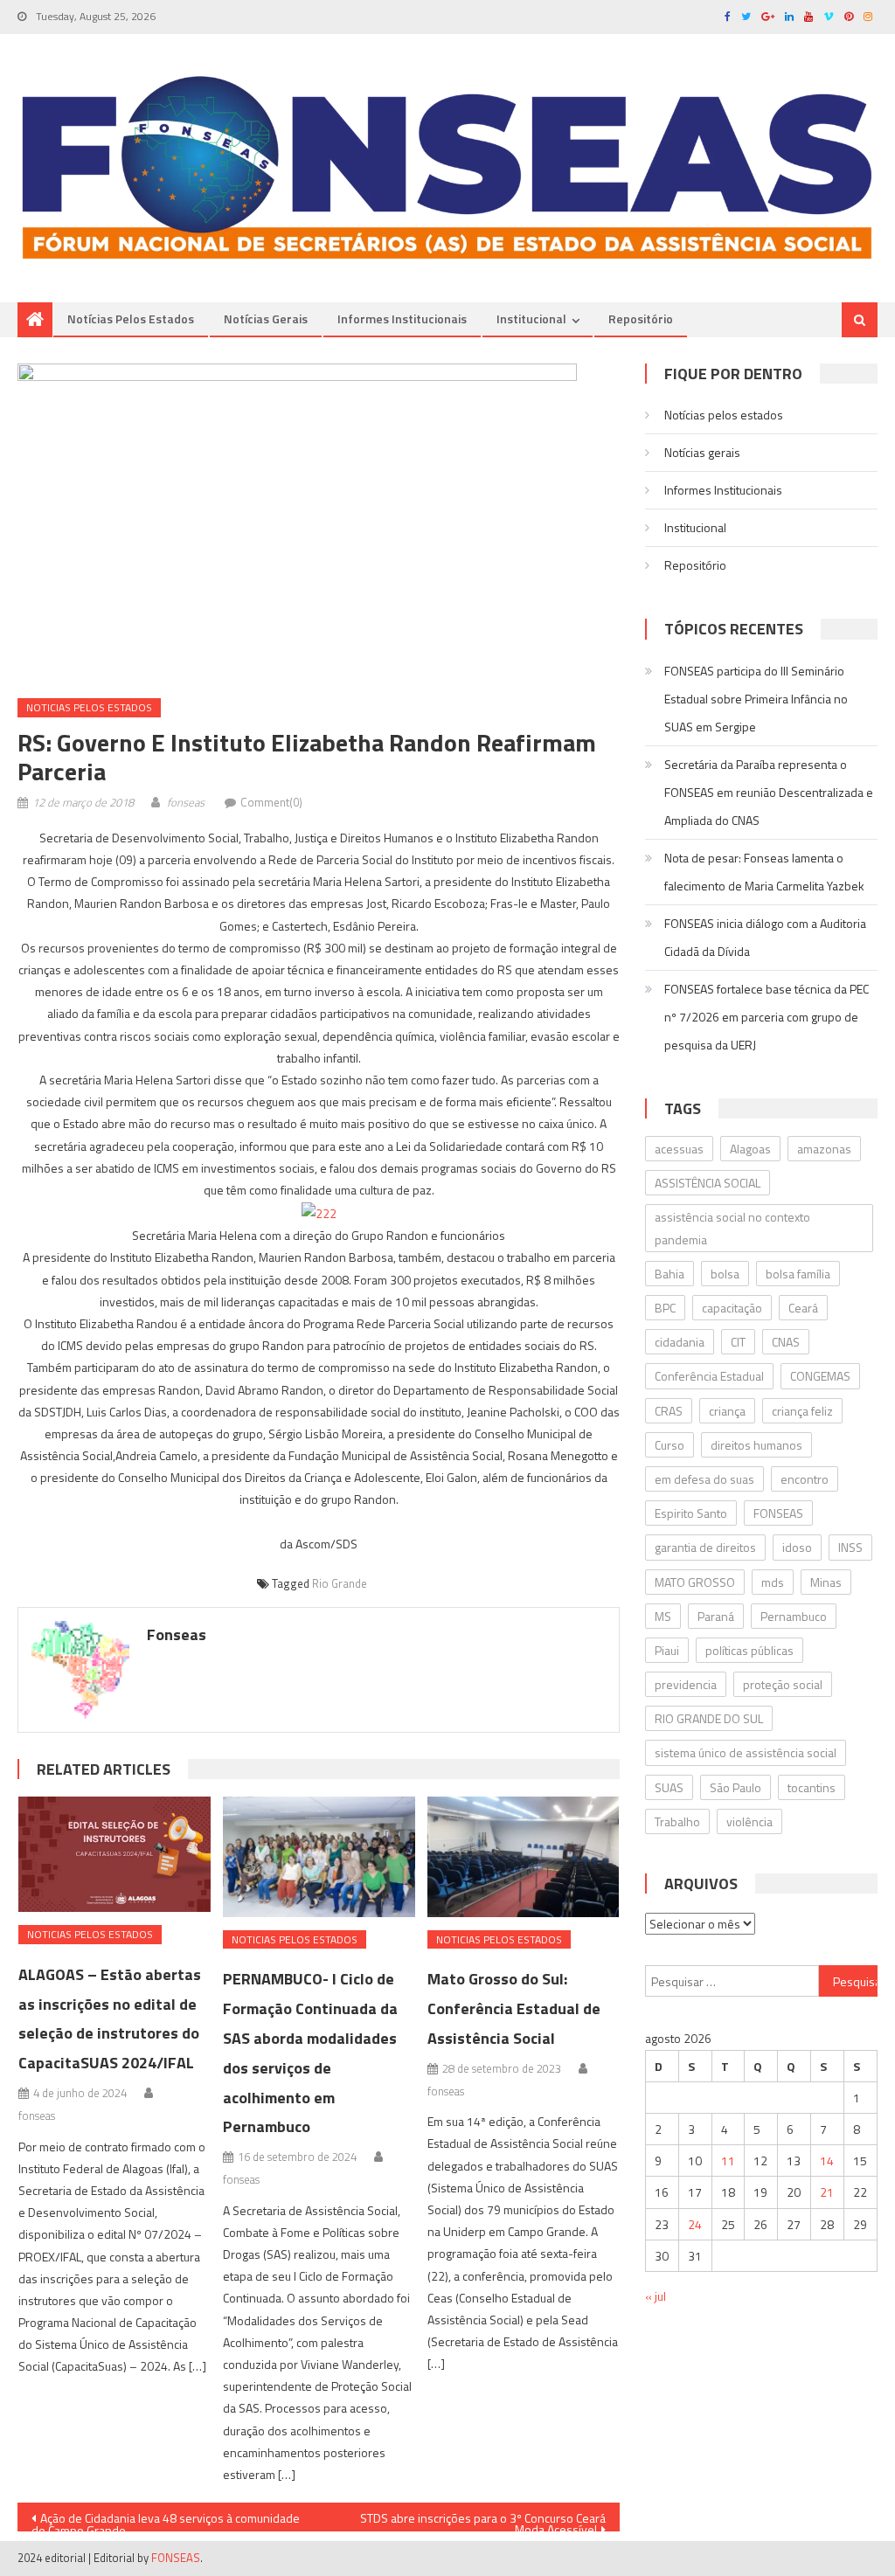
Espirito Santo (691, 1513)
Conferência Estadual (709, 1376)
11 (728, 2161)
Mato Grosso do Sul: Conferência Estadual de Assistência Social (514, 2008)
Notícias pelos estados (131, 319)
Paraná (716, 1616)
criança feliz (802, 1411)
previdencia (686, 1684)
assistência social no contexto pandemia (732, 1228)
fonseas (186, 802)
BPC (665, 1308)
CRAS (669, 1411)
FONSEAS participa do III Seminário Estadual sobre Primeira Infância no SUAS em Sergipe (756, 699)
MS (663, 1616)
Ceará (803, 1308)
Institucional (531, 319)
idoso (797, 1547)
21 (827, 2192)
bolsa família (798, 1274)
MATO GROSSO (695, 1582)
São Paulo (735, 1787)
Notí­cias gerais (266, 319)
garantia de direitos (705, 1547)
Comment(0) (271, 802)
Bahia (670, 1274)
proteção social (783, 1684)
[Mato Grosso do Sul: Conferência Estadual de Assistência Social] (524, 1856)
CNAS (786, 1342)
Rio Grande (340, 1583)
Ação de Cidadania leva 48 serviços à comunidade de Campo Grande (166, 2520)
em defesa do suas (704, 1479)
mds (773, 1582)
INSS (850, 1547)
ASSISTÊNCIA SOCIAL (708, 1183)
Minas (826, 1582)
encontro (805, 1479)
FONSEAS (778, 1513)
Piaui (667, 1650)
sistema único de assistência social (746, 1752)
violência (749, 1821)
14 (827, 2161)
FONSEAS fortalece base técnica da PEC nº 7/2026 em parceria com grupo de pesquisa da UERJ (767, 1017)
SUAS (669, 1787)
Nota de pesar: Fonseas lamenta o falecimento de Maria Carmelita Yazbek (764, 872)
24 (695, 2224)
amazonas (824, 1149)
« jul (656, 2296)
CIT (738, 1342)
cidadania (680, 1342)
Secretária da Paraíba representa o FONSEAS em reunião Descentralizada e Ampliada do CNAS (769, 792)
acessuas (679, 1149)
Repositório (641, 319)
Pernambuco (794, 1616)
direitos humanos (756, 1445)
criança (727, 1411)
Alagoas (750, 1149)
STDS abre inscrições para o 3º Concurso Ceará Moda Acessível (483, 2520)
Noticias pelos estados (89, 707)
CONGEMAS (820, 1376)
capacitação (732, 1308)
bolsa (725, 1274)
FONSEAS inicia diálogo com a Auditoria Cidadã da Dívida (765, 937)
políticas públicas (749, 1650)
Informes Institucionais (402, 319)
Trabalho (677, 1821)
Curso (670, 1445)
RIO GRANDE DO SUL (709, 1718)
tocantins (812, 1787)
